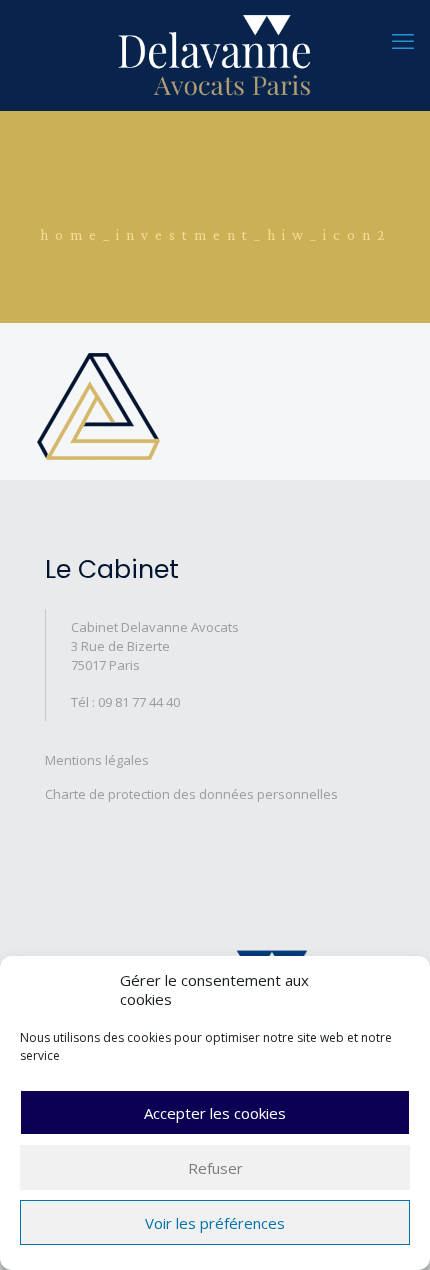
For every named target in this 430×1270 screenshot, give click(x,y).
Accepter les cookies (215, 1113)
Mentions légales (97, 760)
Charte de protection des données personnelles (191, 794)
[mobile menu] (403, 40)
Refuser (215, 1168)
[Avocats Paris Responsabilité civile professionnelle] (215, 55)
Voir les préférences (215, 1223)
